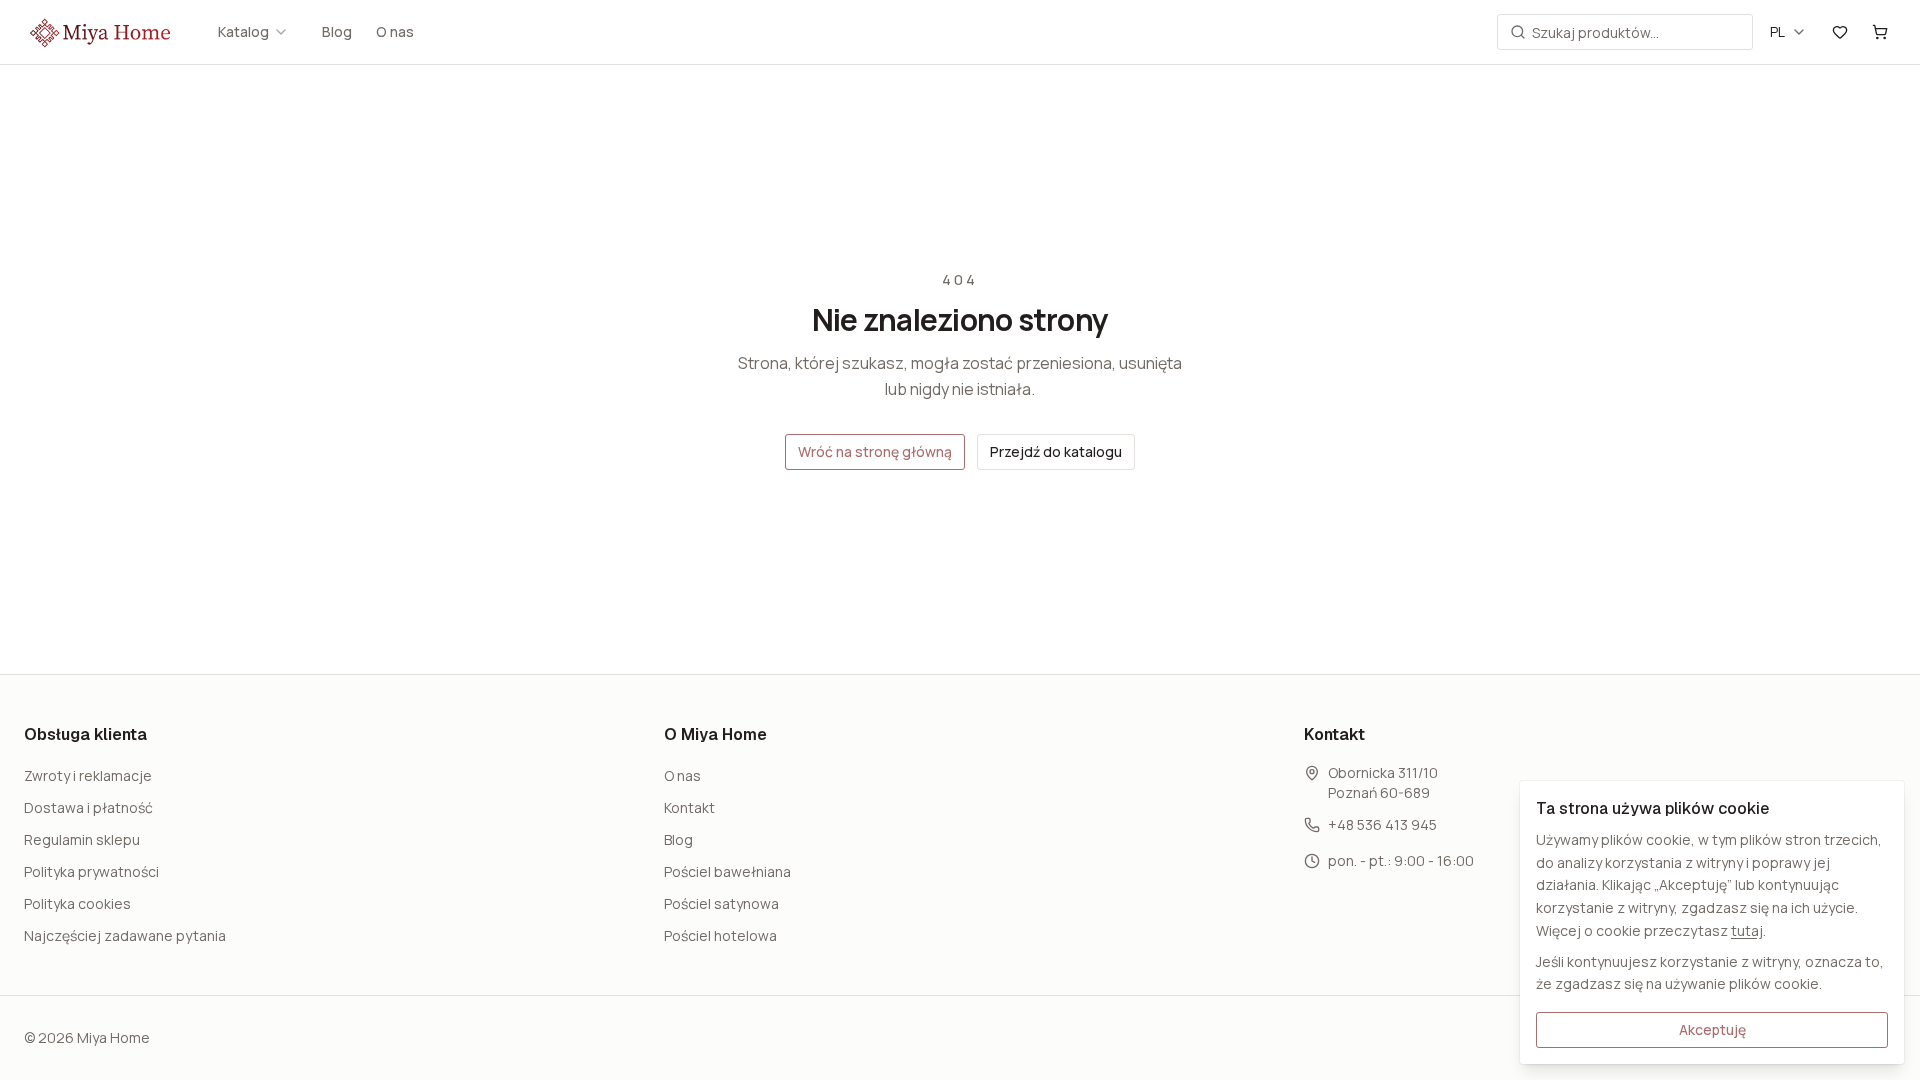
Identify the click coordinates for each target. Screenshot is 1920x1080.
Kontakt (689, 807)
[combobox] (1788, 32)
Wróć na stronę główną (875, 451)
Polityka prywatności (91, 871)
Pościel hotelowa (720, 935)
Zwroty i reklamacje (88, 775)
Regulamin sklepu (82, 839)
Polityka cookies (77, 903)
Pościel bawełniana (727, 871)
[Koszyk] (1880, 32)
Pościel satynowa (721, 903)
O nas (395, 31)
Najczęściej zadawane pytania (125, 935)
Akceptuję (1712, 1029)
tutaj (1747, 930)
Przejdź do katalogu (1056, 451)
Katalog (243, 31)
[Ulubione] (1840, 32)
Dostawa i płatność (88, 807)
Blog (337, 31)
